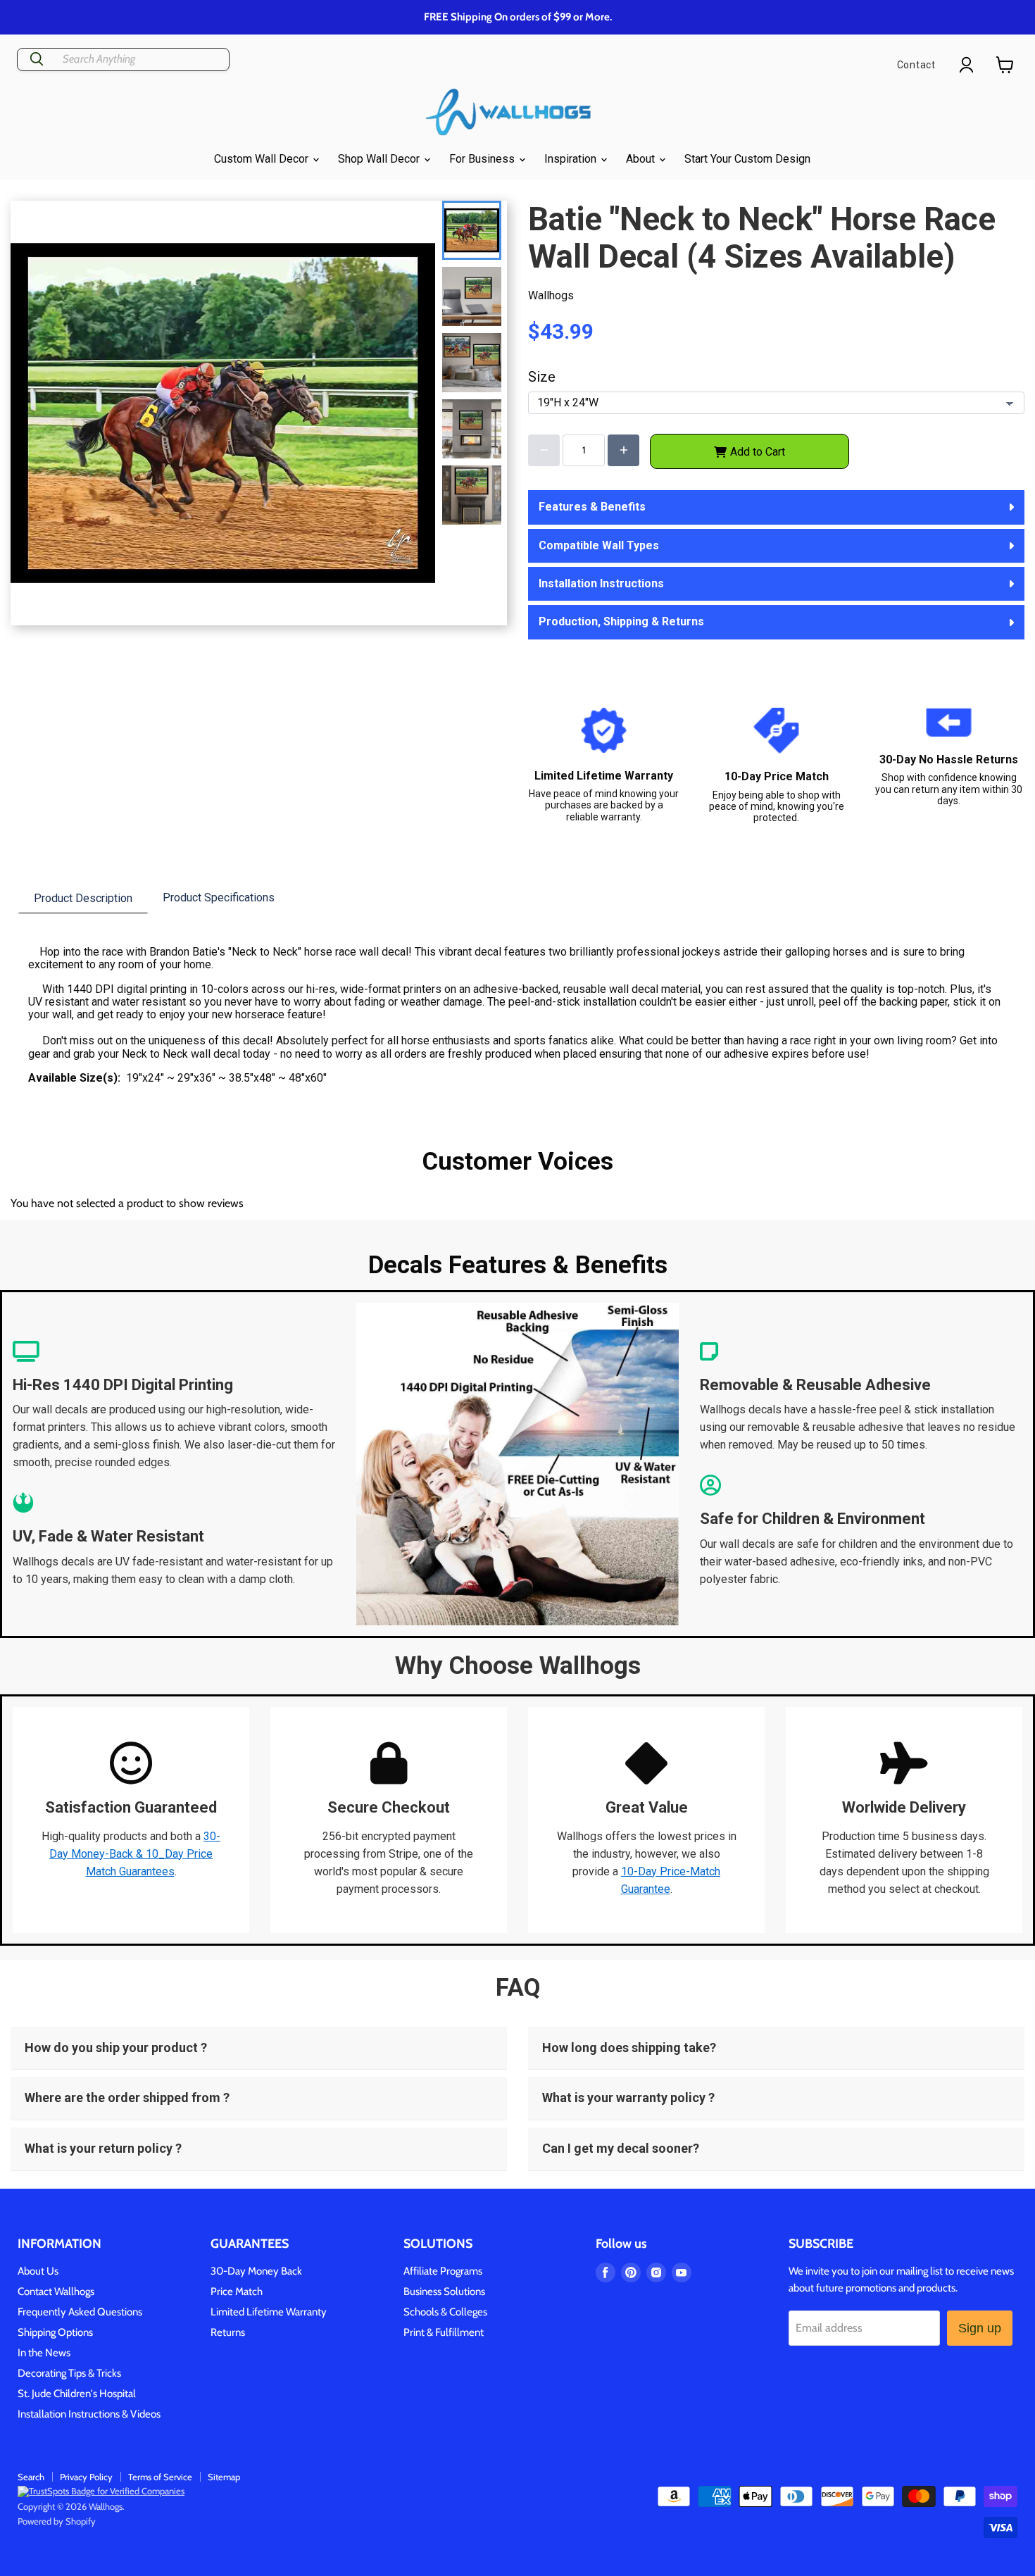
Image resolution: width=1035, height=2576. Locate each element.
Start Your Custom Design (747, 159)
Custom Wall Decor (263, 159)
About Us (38, 2271)
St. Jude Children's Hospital (77, 2394)
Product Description (83, 898)
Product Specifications (219, 898)
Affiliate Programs (443, 2271)
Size (542, 377)
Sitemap (224, 2477)
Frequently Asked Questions (80, 2312)
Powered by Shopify (57, 2521)
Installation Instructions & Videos (89, 2414)
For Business (483, 159)
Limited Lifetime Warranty (269, 2312)
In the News (44, 2353)
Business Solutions (444, 2291)
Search (31, 2477)
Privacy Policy (86, 2477)
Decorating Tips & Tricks (69, 2373)
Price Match (237, 2291)
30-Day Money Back (256, 2271)
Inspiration (572, 159)
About (642, 159)
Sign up (980, 2328)
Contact (916, 65)
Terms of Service (160, 2477)
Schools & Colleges (445, 2312)
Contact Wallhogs (56, 2291)
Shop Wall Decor (380, 159)
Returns (228, 2332)
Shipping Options (55, 2332)
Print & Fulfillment (444, 2332)
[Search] (37, 60)
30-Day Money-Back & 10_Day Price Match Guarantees (135, 1854)
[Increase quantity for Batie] (623, 450)
